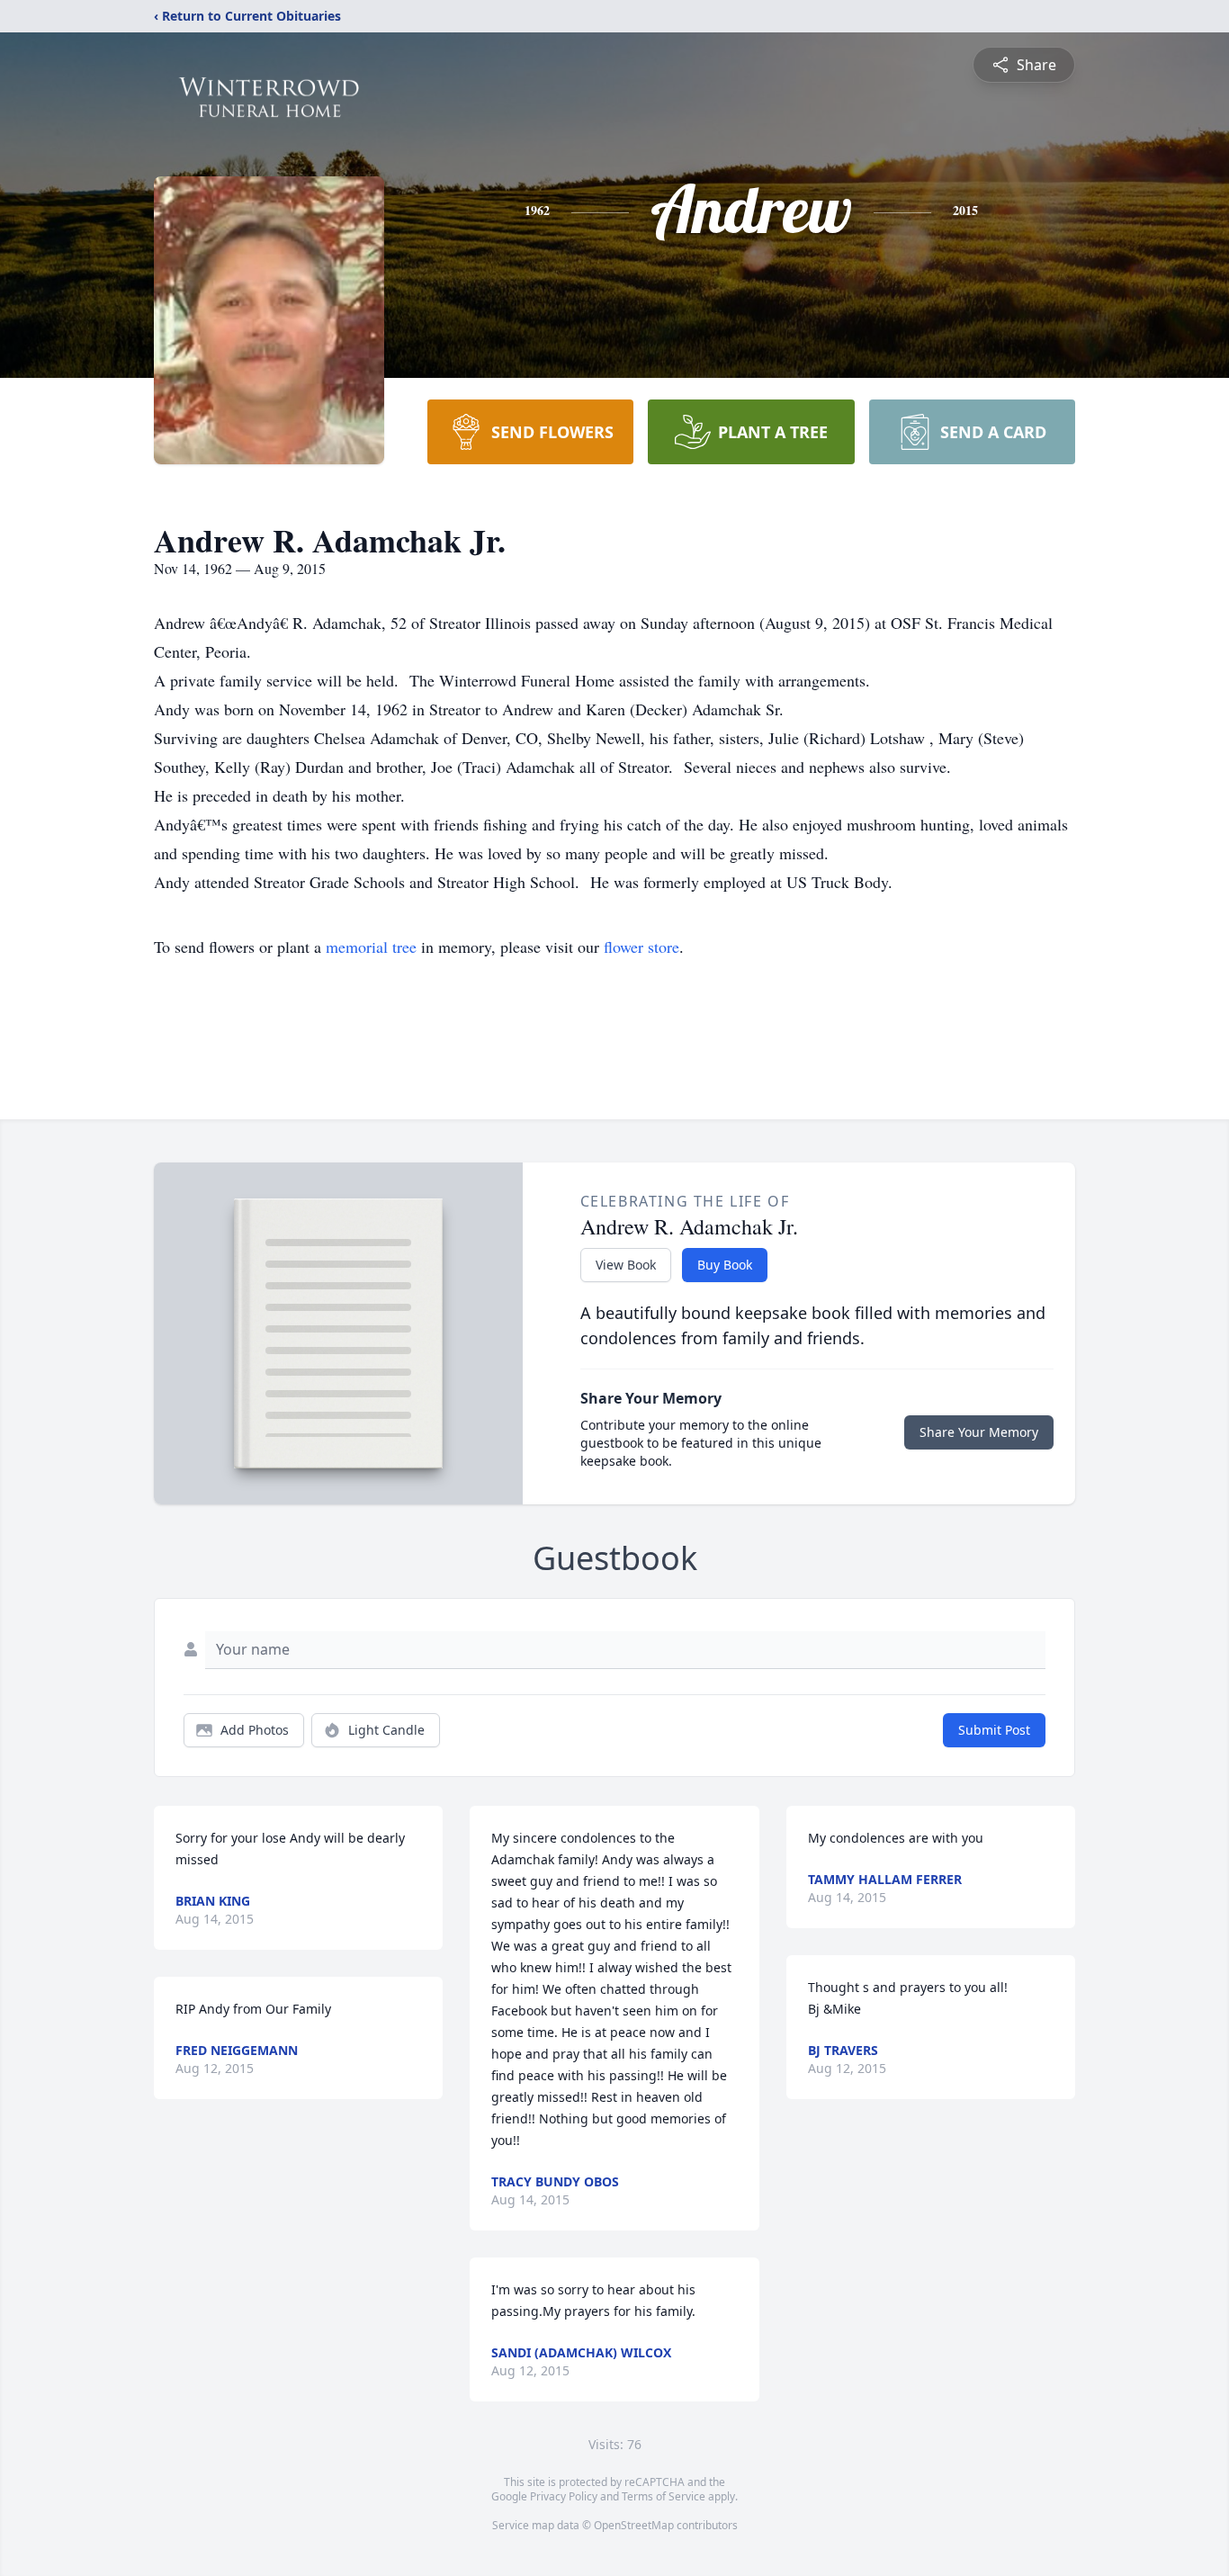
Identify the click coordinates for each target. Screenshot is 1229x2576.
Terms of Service (664, 2496)
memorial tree (371, 947)
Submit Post (994, 1730)
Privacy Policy (564, 2496)
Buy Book (725, 1265)
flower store (641, 947)
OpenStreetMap (634, 2525)
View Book (626, 1265)
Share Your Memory (979, 1432)
